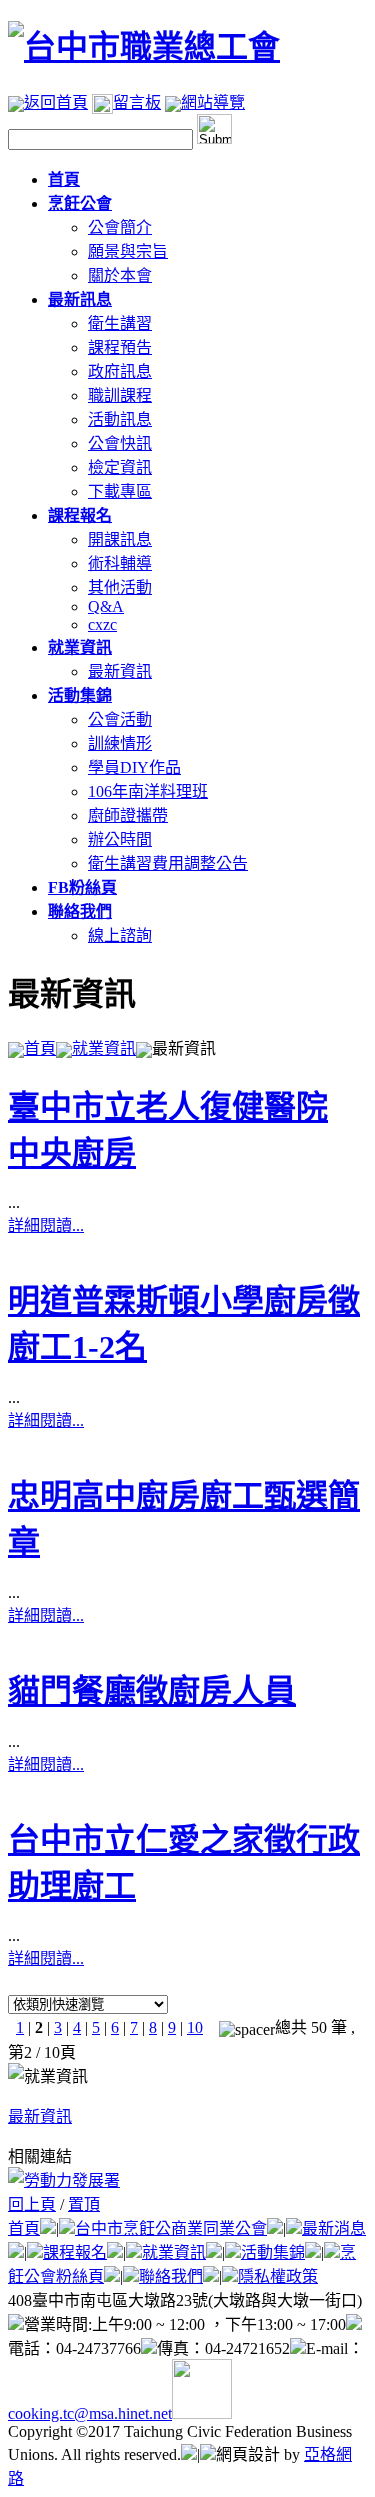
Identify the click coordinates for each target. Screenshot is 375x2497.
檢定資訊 (120, 467)
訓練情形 (120, 743)
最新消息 (334, 2228)
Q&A (106, 606)
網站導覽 (213, 102)
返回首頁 (56, 102)
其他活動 (120, 587)
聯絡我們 (171, 2276)
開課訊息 (120, 539)
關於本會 (120, 275)
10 (195, 2027)
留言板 (137, 102)
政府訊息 (120, 371)
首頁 (40, 1048)
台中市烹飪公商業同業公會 (171, 2228)
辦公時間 (120, 839)
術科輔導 (120, 563)
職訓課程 (120, 395)
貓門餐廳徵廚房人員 (152, 1691)
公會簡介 (120, 227)
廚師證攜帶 (128, 815)
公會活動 (120, 719)
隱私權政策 (278, 2276)
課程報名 (75, 2252)
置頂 (84, 2204)
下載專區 (120, 491)
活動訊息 (120, 419)
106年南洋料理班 (148, 791)
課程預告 (120, 347)
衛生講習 (120, 323)
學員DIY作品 (134, 767)
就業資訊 (104, 1048)
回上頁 (32, 2204)
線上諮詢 (120, 935)
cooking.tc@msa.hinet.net (90, 2413)
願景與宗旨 (128, 251)
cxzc (102, 624)
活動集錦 (273, 2252)
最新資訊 (120, 671)
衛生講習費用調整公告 (168, 863)
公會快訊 (120, 443)
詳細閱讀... (46, 1225)
